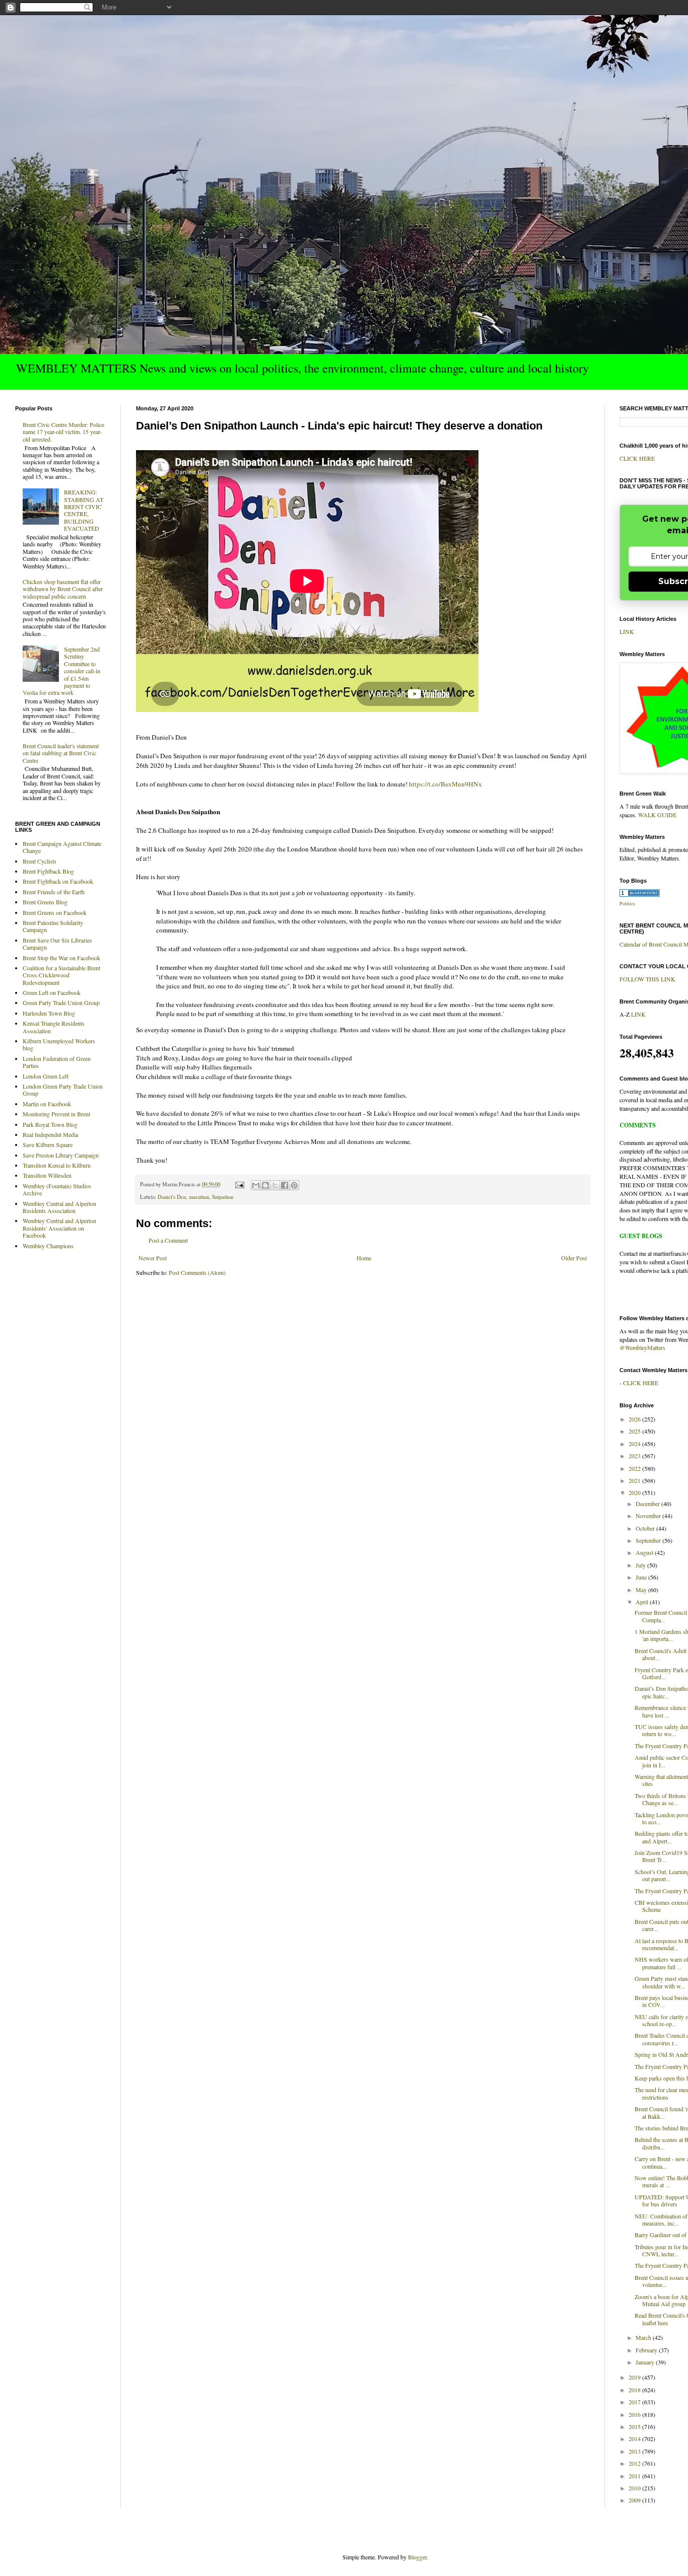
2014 (635, 2439)
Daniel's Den (172, 1197)
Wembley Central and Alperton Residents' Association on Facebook (59, 1228)
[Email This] (256, 1185)
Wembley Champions (48, 1246)
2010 (635, 2488)
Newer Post (153, 1258)
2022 (635, 1468)
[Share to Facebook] (285, 1185)
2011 (635, 2476)
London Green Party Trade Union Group (63, 1090)
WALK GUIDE (657, 815)
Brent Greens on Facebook (55, 912)
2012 (635, 2463)
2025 (635, 1431)
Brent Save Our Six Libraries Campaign (57, 944)
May (642, 1590)
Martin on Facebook (47, 1104)
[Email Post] (239, 1184)
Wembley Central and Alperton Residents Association (59, 1207)
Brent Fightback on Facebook (58, 881)
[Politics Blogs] (640, 894)
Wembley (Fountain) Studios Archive (57, 1189)
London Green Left (46, 1076)
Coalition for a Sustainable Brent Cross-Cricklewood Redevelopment (61, 975)
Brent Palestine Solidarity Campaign (53, 926)
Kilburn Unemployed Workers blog (59, 1044)
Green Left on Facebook (52, 992)
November (649, 1516)
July (641, 1565)
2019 (635, 2377)
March (644, 2337)
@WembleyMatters (642, 1347)
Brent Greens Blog (45, 902)
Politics (627, 903)
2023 (635, 1456)
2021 (635, 1480)
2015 (635, 2426)
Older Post (574, 1258)
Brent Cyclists (40, 861)
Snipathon (223, 1197)
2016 (635, 2414)
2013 (635, 2451)
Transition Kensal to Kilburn (57, 1165)
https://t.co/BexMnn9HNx (445, 784)
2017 (635, 2402)
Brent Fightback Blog (48, 871)
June (642, 1577)
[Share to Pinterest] (294, 1185)
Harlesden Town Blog (49, 1013)
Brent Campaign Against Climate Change (62, 847)
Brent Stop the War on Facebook (61, 958)
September (649, 1540)
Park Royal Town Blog (50, 1124)
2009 (635, 2500)
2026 (635, 1419)
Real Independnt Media (50, 1134)
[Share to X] (275, 1185)
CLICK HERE (637, 458)
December (648, 1504)
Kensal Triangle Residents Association (54, 1027)
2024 (635, 1444)
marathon (199, 1197)
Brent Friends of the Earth (54, 892)
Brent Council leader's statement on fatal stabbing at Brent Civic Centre (61, 753)
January (646, 2362)
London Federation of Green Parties (57, 1062)
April (643, 1602)
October (646, 1528)
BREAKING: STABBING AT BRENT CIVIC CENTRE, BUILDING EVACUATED (84, 510)
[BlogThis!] (265, 1185)
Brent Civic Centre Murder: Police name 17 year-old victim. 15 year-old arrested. (63, 432)
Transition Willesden (47, 1175)
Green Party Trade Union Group (61, 1003)
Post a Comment (168, 1240)
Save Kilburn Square (48, 1144)
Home (364, 1258)
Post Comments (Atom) (197, 1272)
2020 (635, 1492)
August (645, 1552)
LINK (627, 631)
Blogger (417, 2557)
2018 (635, 2390)
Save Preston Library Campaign (61, 1155)
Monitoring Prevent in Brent (56, 1114)
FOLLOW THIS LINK (647, 979)
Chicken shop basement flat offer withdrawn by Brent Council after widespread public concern (63, 589)
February (647, 2350)
